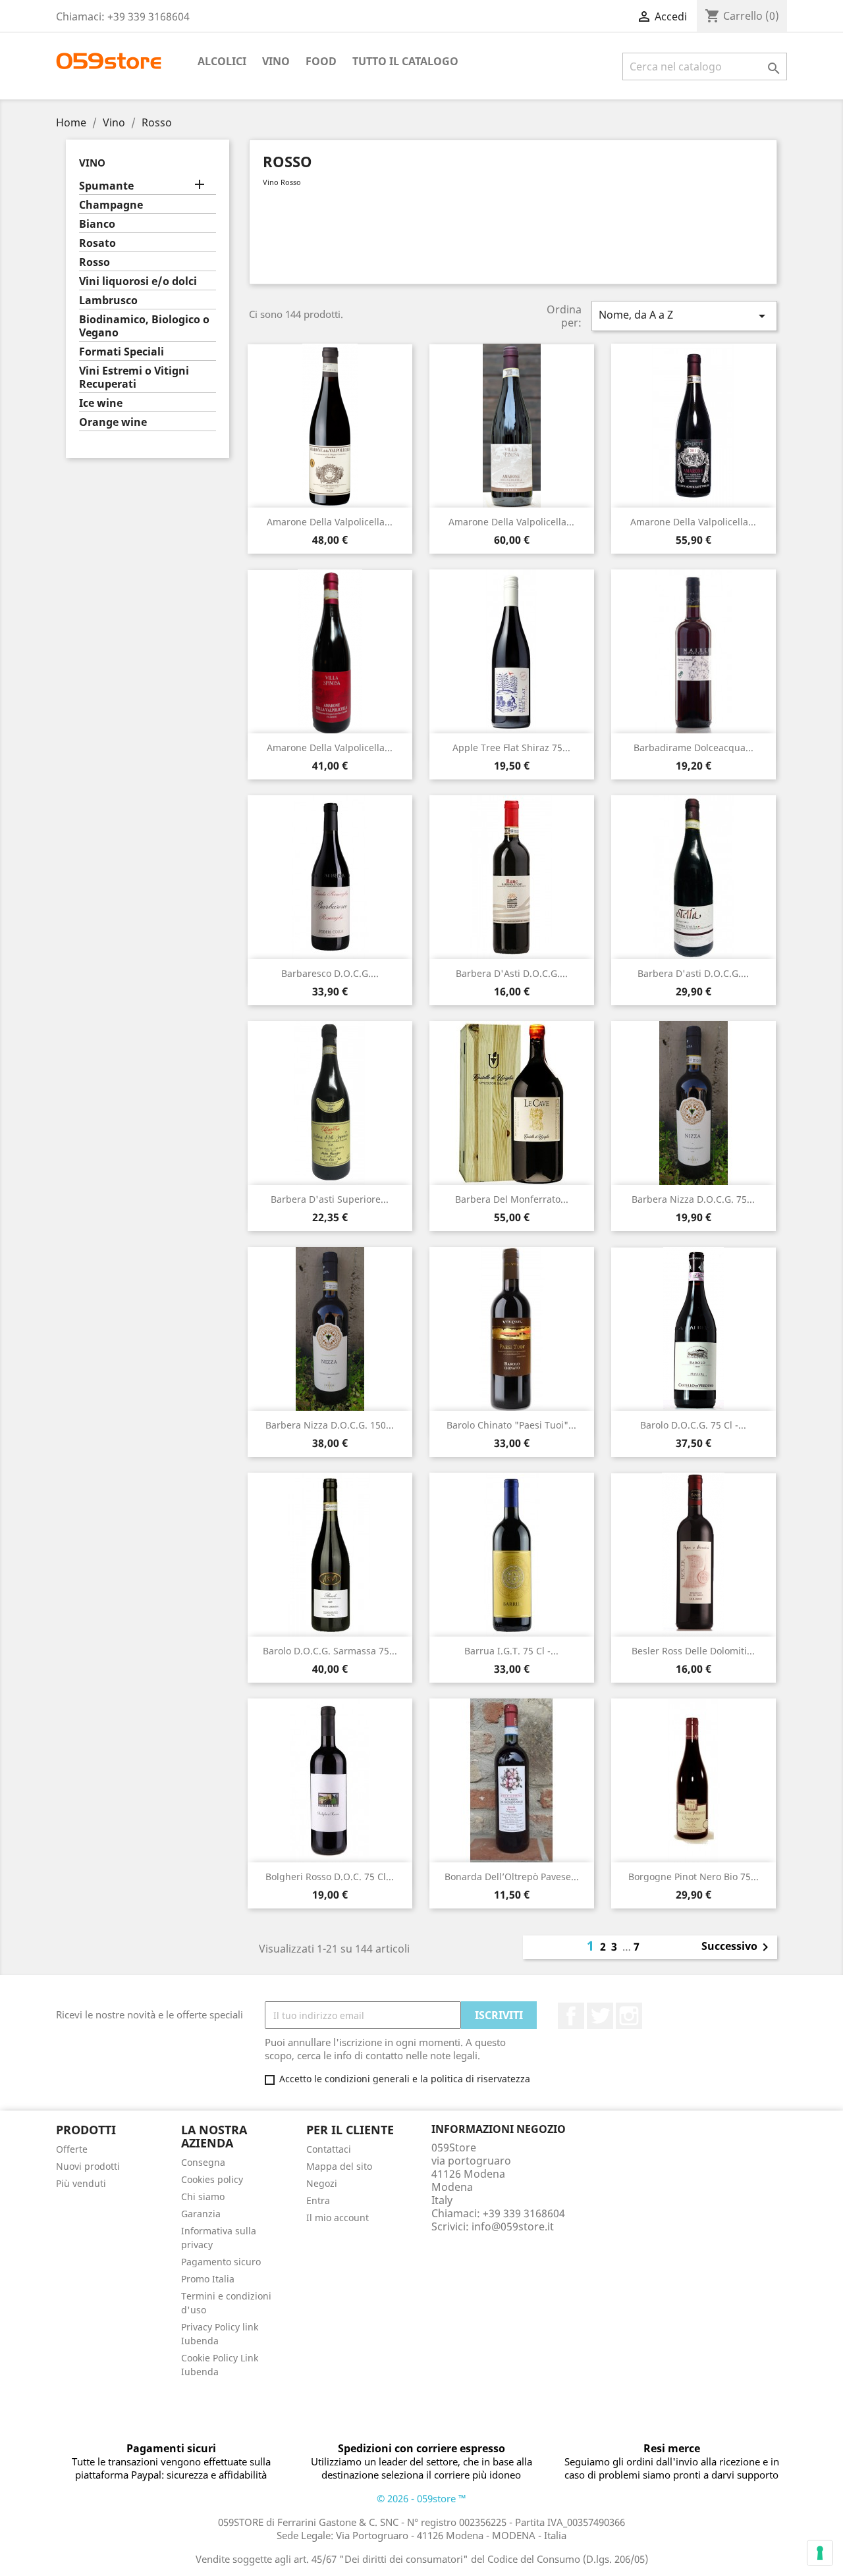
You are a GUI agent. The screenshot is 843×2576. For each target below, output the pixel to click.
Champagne (111, 205)
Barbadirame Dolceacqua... (693, 748)
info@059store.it (513, 2226)
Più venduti (81, 2183)
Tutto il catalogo (405, 61)
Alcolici (222, 61)
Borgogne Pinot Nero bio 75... (693, 1877)
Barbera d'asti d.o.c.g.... (693, 973)
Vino (276, 61)
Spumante (106, 186)
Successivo (737, 1947)
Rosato (97, 243)
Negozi (322, 2183)
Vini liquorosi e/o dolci (138, 281)
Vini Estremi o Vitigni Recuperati (134, 378)
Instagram (629, 2016)
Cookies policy (212, 2179)
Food (321, 61)
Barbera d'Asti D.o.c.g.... (512, 973)
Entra (318, 2200)
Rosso (95, 262)
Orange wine (113, 422)
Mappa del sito (339, 2166)
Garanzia (201, 2214)
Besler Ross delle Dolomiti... (693, 1651)
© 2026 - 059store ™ (421, 2498)
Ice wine (101, 403)
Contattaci (329, 2149)
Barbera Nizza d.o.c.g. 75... (693, 1199)
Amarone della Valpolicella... (330, 522)
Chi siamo (203, 2196)
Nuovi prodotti (88, 2166)
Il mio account (338, 2218)
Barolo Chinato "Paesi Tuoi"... (511, 1425)
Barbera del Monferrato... (512, 1199)
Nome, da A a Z (684, 316)
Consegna (203, 2162)
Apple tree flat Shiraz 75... (511, 748)
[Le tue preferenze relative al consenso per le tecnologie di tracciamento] (820, 2553)
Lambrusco (108, 301)
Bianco (97, 224)
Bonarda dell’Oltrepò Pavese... (512, 1877)
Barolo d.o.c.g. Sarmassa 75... (330, 1651)
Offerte (72, 2149)
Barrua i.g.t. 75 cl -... (511, 1651)
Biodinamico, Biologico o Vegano (144, 326)
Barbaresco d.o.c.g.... (330, 973)
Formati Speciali (122, 352)
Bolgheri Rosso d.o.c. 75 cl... (330, 1877)
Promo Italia (208, 2279)
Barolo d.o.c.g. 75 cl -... (693, 1425)
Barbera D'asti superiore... (330, 1199)
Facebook (571, 2016)
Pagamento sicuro (221, 2262)
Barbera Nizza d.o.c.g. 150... (330, 1425)
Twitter (600, 2016)
